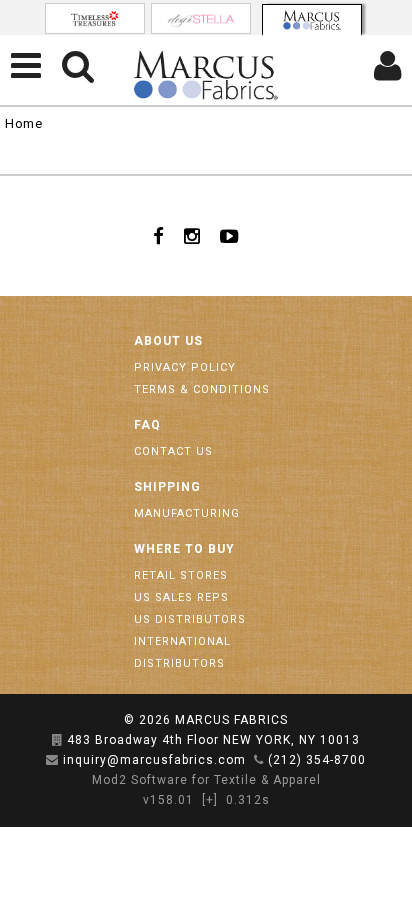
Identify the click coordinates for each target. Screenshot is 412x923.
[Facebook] (158, 236)
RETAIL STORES (181, 575)
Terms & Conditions (202, 389)
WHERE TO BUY (184, 549)
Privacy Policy (185, 367)
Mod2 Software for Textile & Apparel (206, 780)
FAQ (147, 425)
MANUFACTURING (187, 513)
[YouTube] (229, 236)
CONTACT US (173, 451)
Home (23, 123)
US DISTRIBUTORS (190, 619)
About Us (168, 341)
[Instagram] (192, 236)
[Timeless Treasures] (95, 18)
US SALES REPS (181, 597)
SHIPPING (167, 487)
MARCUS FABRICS (231, 720)
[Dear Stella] (201, 18)
